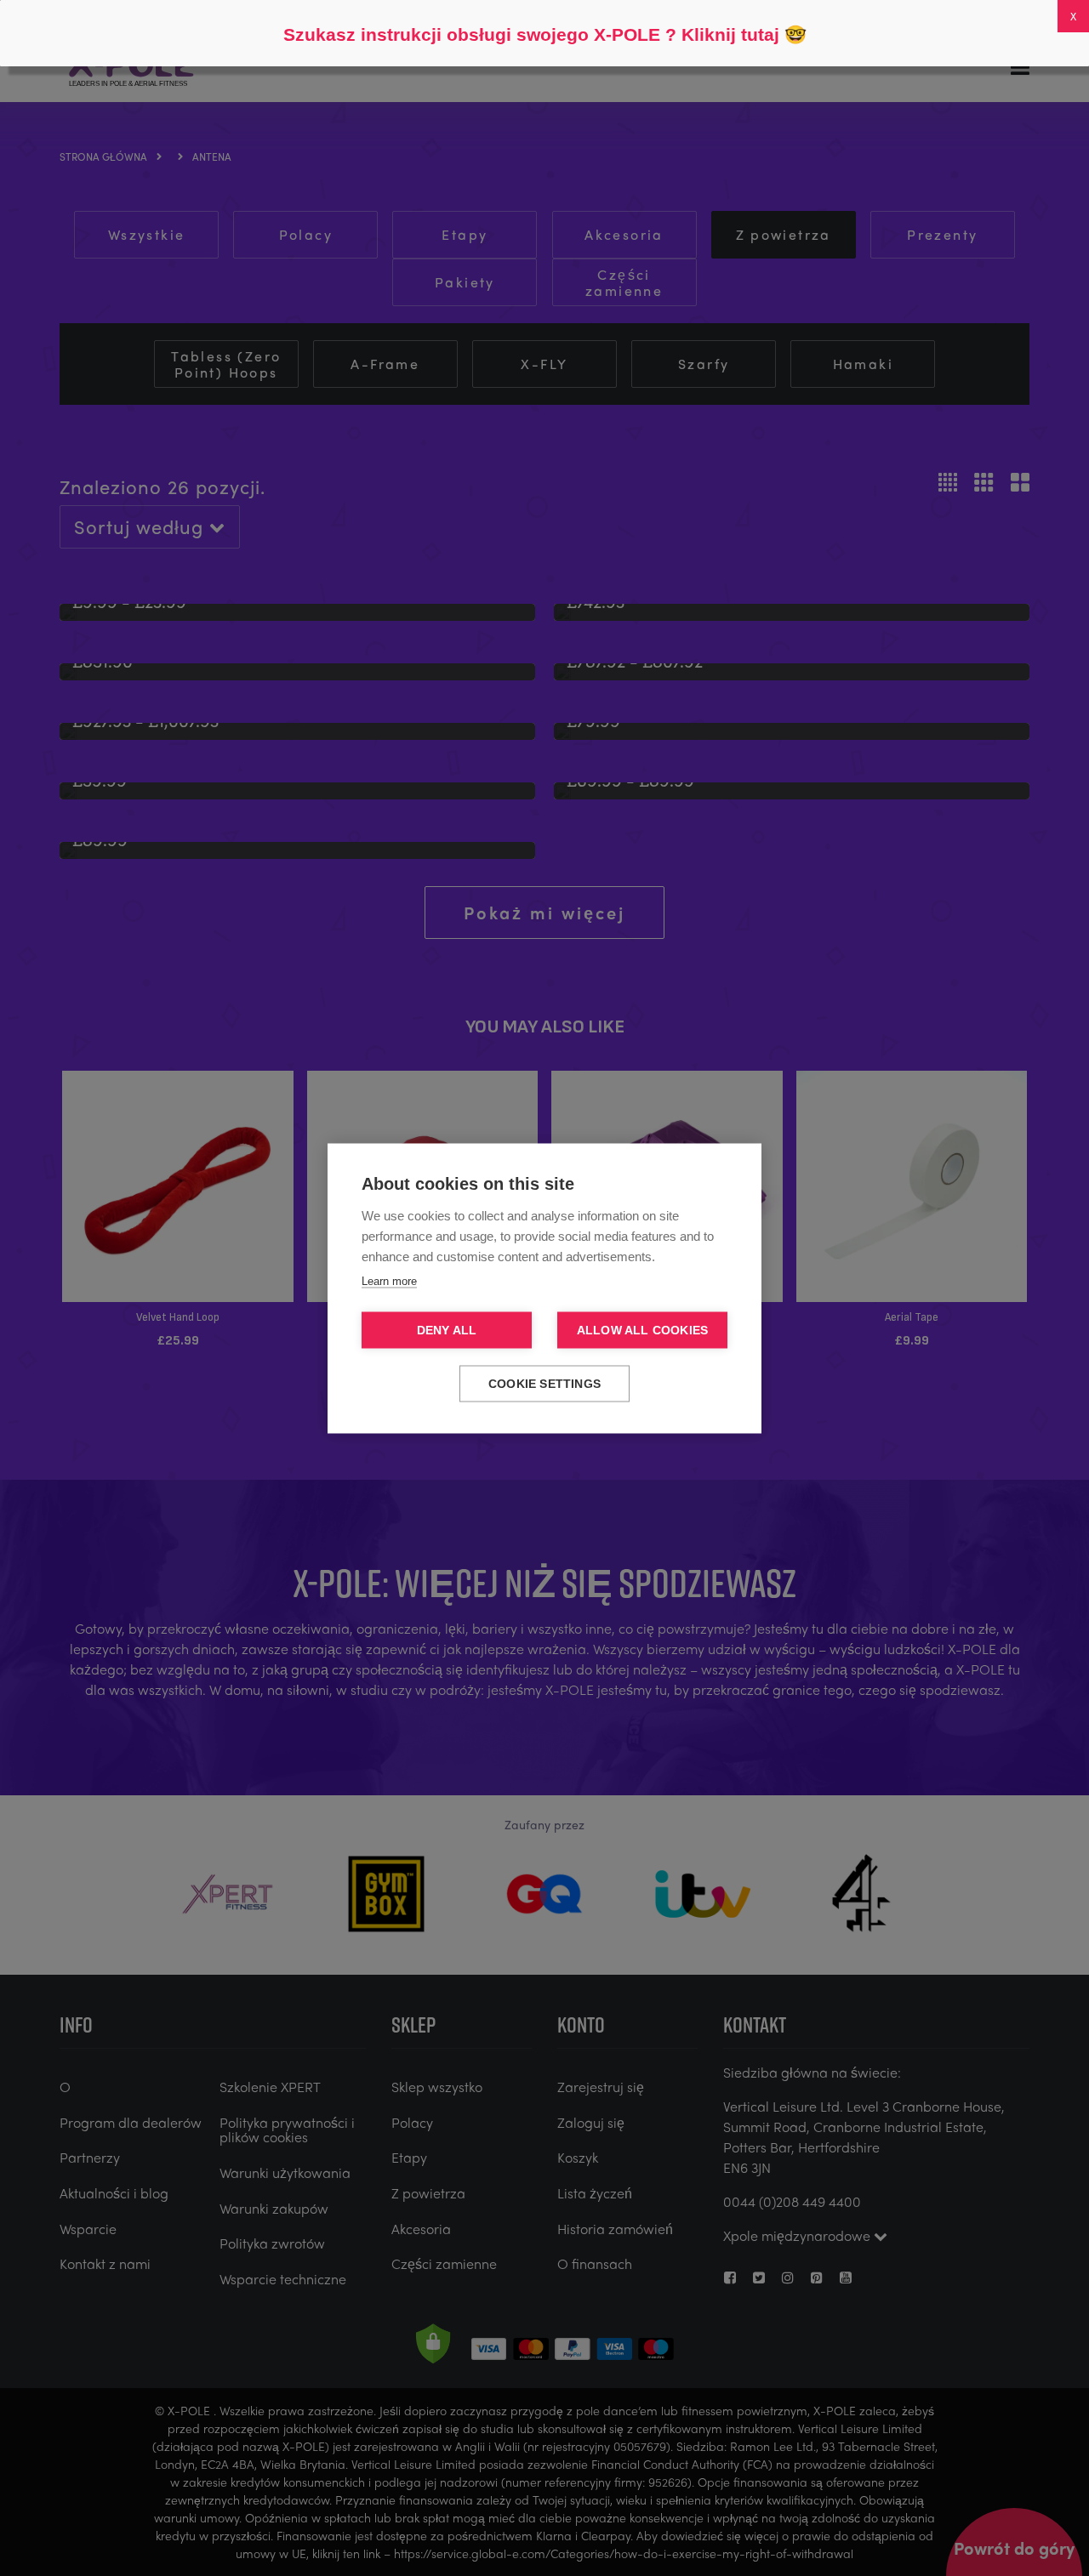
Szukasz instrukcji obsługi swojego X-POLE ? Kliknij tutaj (531, 34)
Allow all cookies (642, 1330)
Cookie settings (544, 1383)
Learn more (389, 1280)
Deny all (447, 1330)
